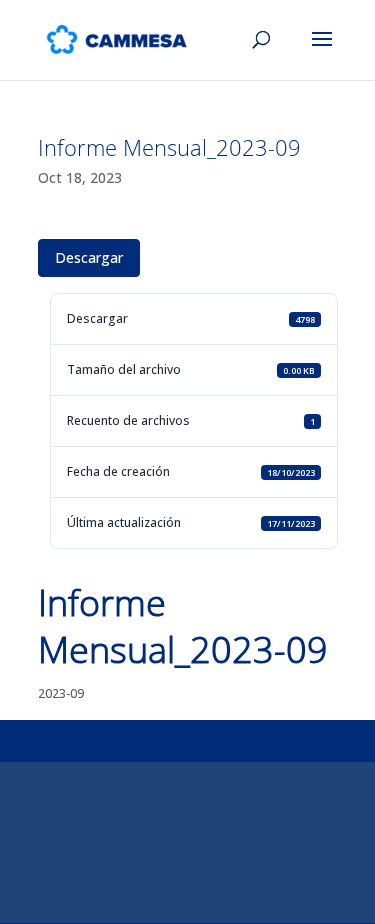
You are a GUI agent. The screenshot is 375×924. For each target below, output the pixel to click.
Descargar (89, 257)
